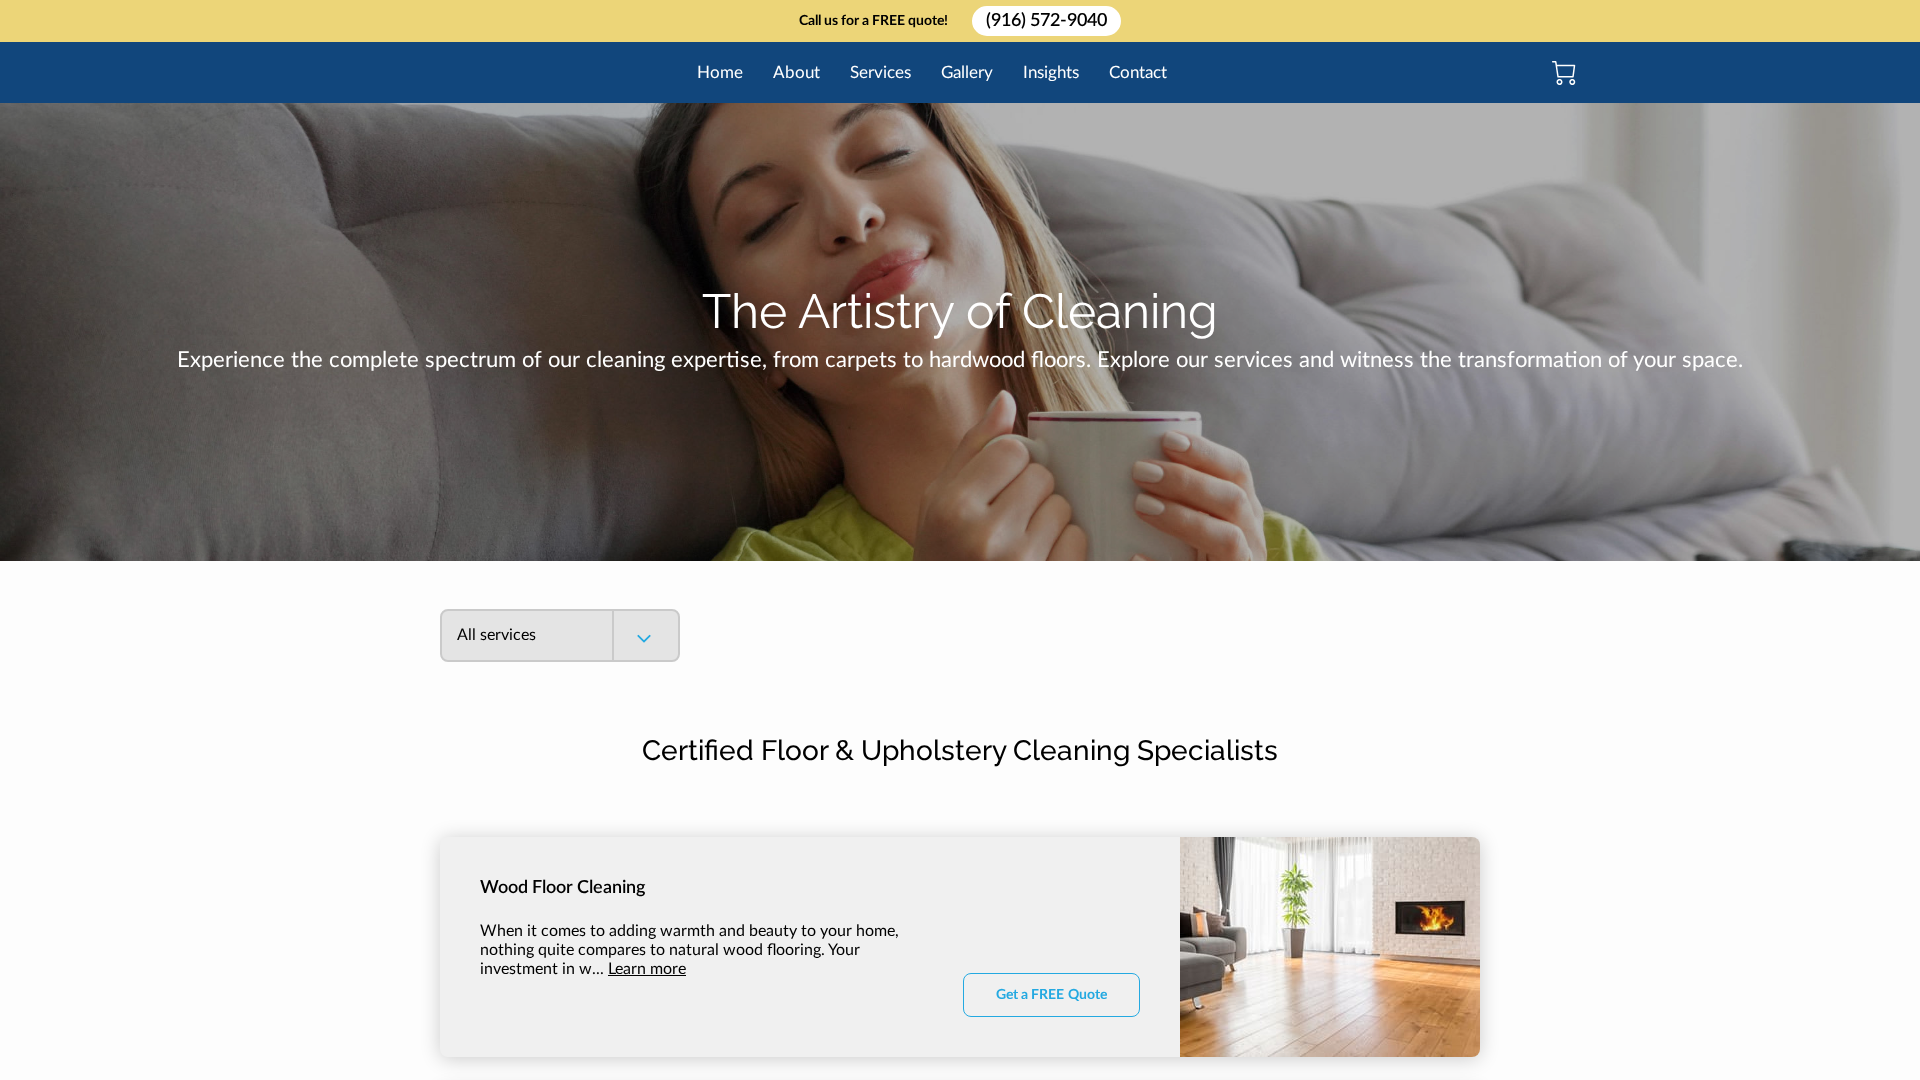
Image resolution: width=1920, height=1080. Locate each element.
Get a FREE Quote (1051, 995)
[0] (1564, 73)
